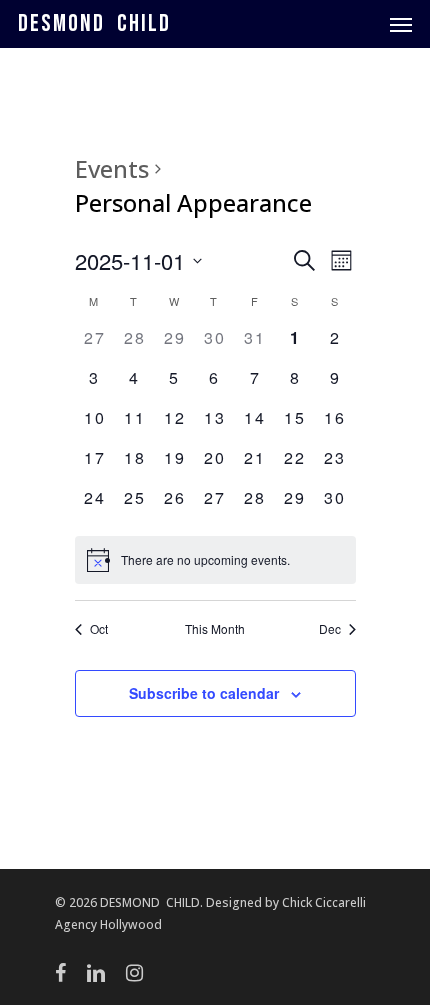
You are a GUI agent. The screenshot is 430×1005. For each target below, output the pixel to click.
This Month (215, 629)
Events (112, 168)
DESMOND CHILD (94, 24)
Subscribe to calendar (204, 693)
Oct (99, 629)
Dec (330, 629)
